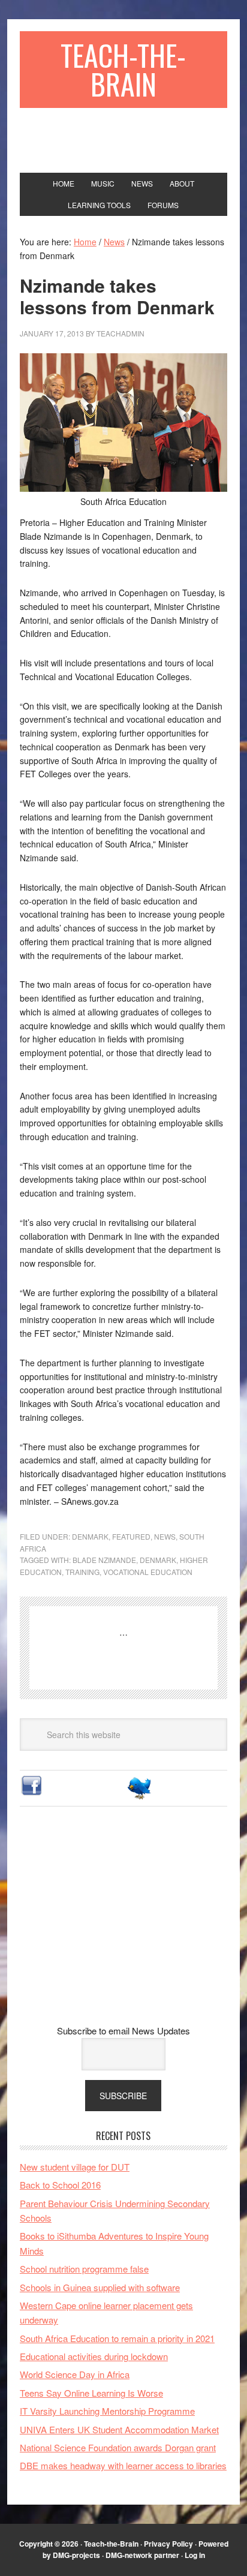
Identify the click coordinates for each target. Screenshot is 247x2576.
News (165, 1536)
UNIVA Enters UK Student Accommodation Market (119, 2429)
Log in (195, 2555)
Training (82, 1572)
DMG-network (129, 2555)
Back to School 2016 (60, 2185)
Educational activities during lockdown (94, 2356)
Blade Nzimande (104, 1560)
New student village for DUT (75, 2167)
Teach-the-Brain (123, 69)
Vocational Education (148, 1572)
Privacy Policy (168, 2544)
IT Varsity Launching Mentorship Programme (107, 2411)
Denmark (90, 1536)
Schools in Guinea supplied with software (100, 2287)
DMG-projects (76, 2555)
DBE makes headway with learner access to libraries (123, 2465)
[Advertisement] (123, 1925)
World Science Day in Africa (75, 2374)
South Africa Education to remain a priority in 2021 (117, 2338)
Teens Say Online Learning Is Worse (91, 2393)
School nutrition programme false (84, 2269)
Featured (131, 1536)
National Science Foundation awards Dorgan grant (118, 2447)
